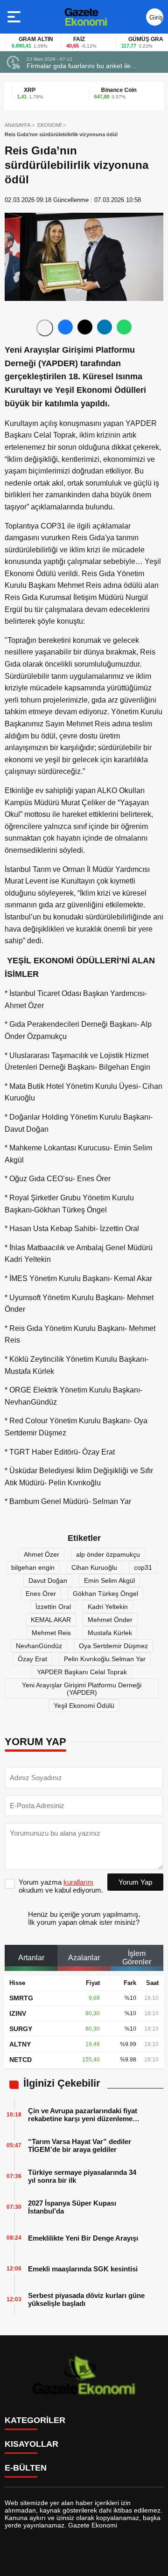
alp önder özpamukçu (108, 1554)
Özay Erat (32, 1659)
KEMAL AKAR (51, 1620)
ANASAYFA (17, 125)
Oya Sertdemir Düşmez (113, 1646)
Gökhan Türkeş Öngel (105, 1594)
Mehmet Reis (51, 1633)
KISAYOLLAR (31, 2444)
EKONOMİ (49, 125)
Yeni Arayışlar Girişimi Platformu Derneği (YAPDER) (82, 1689)
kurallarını (78, 1882)
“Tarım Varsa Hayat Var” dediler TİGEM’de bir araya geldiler (80, 2145)
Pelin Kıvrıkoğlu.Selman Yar (105, 1659)
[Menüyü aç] (15, 17)
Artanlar (31, 1958)
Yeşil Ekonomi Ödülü (84, 1706)
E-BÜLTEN (26, 2468)
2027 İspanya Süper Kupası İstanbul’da (72, 2207)
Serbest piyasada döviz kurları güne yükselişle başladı (86, 2299)
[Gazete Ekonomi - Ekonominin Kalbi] (86, 17)
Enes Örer (41, 1594)
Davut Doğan (48, 1580)
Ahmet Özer (42, 1554)
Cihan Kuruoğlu (94, 1567)
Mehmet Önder (110, 1620)
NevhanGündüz (39, 1646)
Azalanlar (84, 1958)
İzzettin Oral (53, 1607)
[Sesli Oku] (45, 328)
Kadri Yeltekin (108, 1607)
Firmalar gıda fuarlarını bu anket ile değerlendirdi (79, 66)
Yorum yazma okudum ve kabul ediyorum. (61, 1886)
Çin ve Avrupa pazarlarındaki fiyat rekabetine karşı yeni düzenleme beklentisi (83, 2115)
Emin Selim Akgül (109, 1580)
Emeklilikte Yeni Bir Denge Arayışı (83, 2238)
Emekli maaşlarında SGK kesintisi (83, 2269)
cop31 (143, 1567)
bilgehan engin (33, 1567)
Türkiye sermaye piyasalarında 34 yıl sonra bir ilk (82, 2176)
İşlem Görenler (137, 1958)
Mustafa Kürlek (110, 1633)
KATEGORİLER (35, 2420)
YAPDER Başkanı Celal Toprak (82, 1672)
